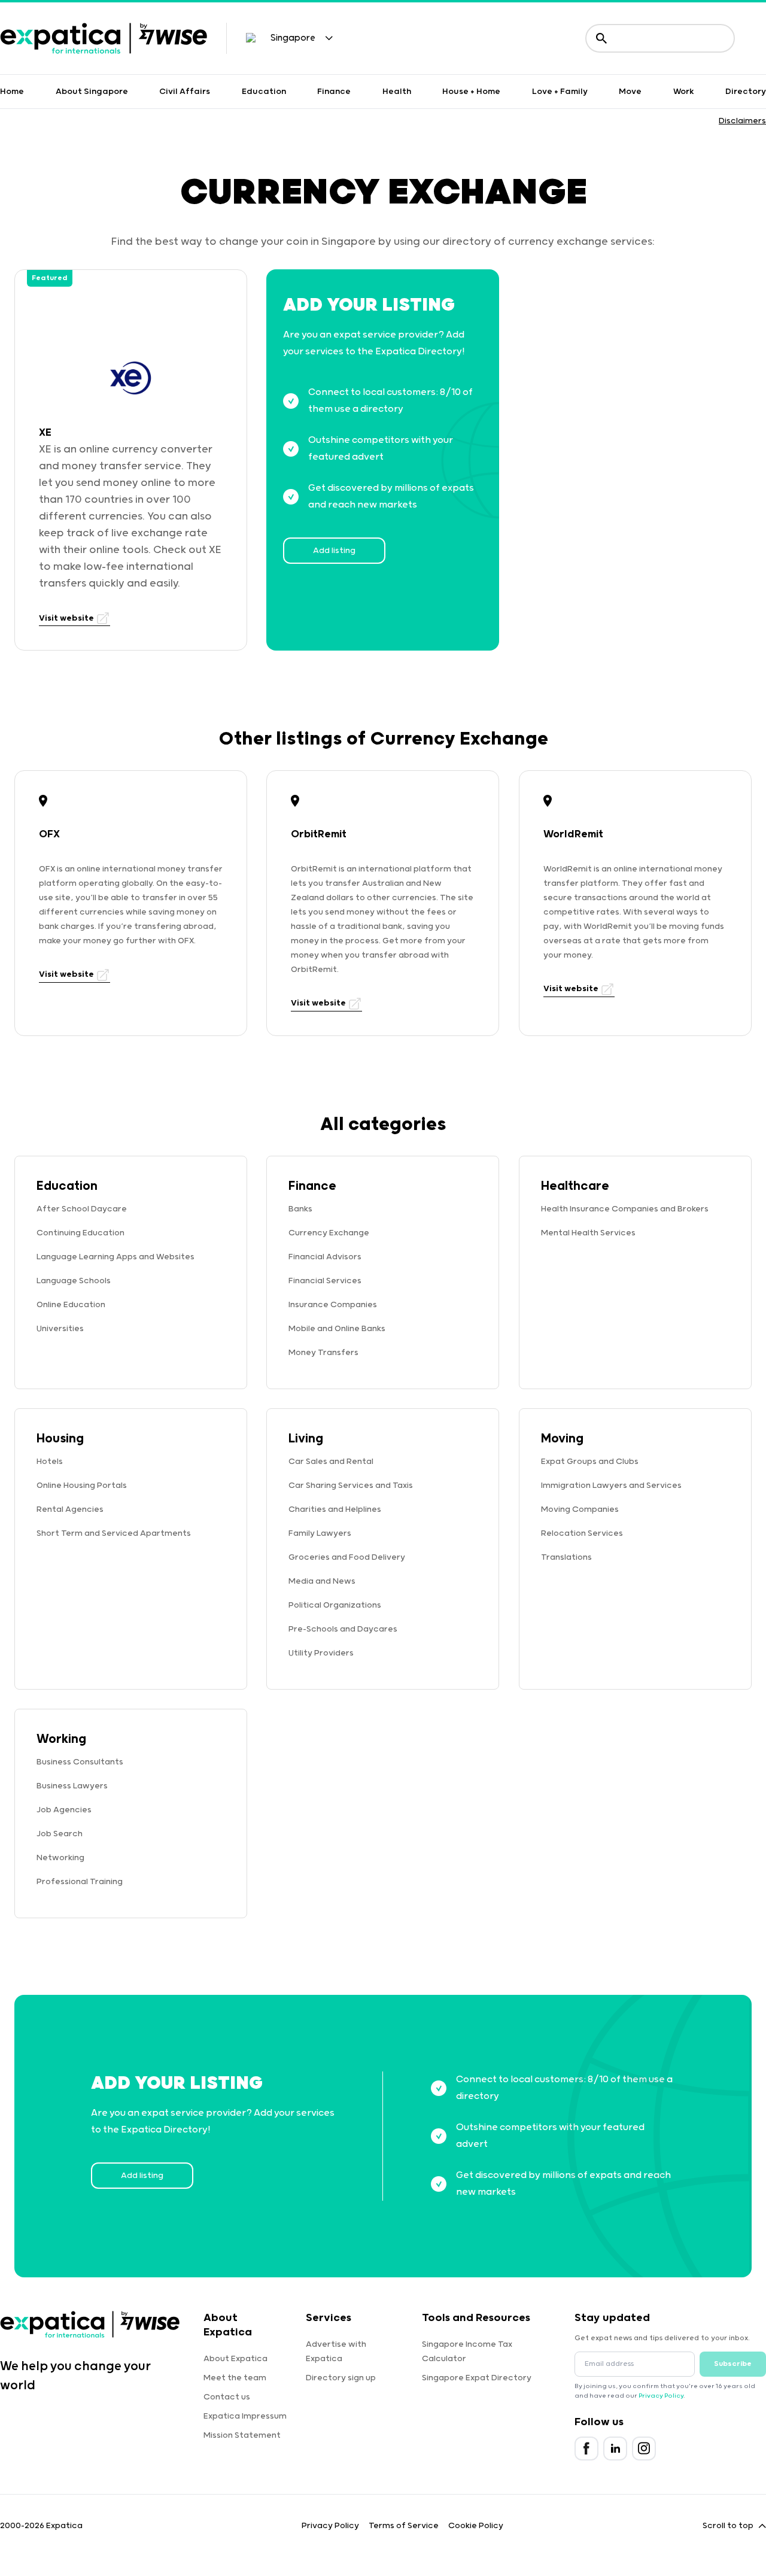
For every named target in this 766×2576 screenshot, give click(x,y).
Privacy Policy (661, 2396)
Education (264, 92)
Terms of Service (404, 2526)
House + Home (471, 92)
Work (684, 92)
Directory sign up (341, 2378)
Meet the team (235, 2378)
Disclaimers (742, 121)
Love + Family (560, 92)
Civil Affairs (185, 92)
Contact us (227, 2397)
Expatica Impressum (245, 2416)
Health (397, 92)
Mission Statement (242, 2435)
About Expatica (235, 2359)
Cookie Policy (476, 2526)
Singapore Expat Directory (477, 2378)
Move (630, 92)
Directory (746, 92)
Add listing (334, 551)
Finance (334, 92)
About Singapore (92, 92)
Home (12, 92)
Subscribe (733, 2364)
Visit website (67, 618)
